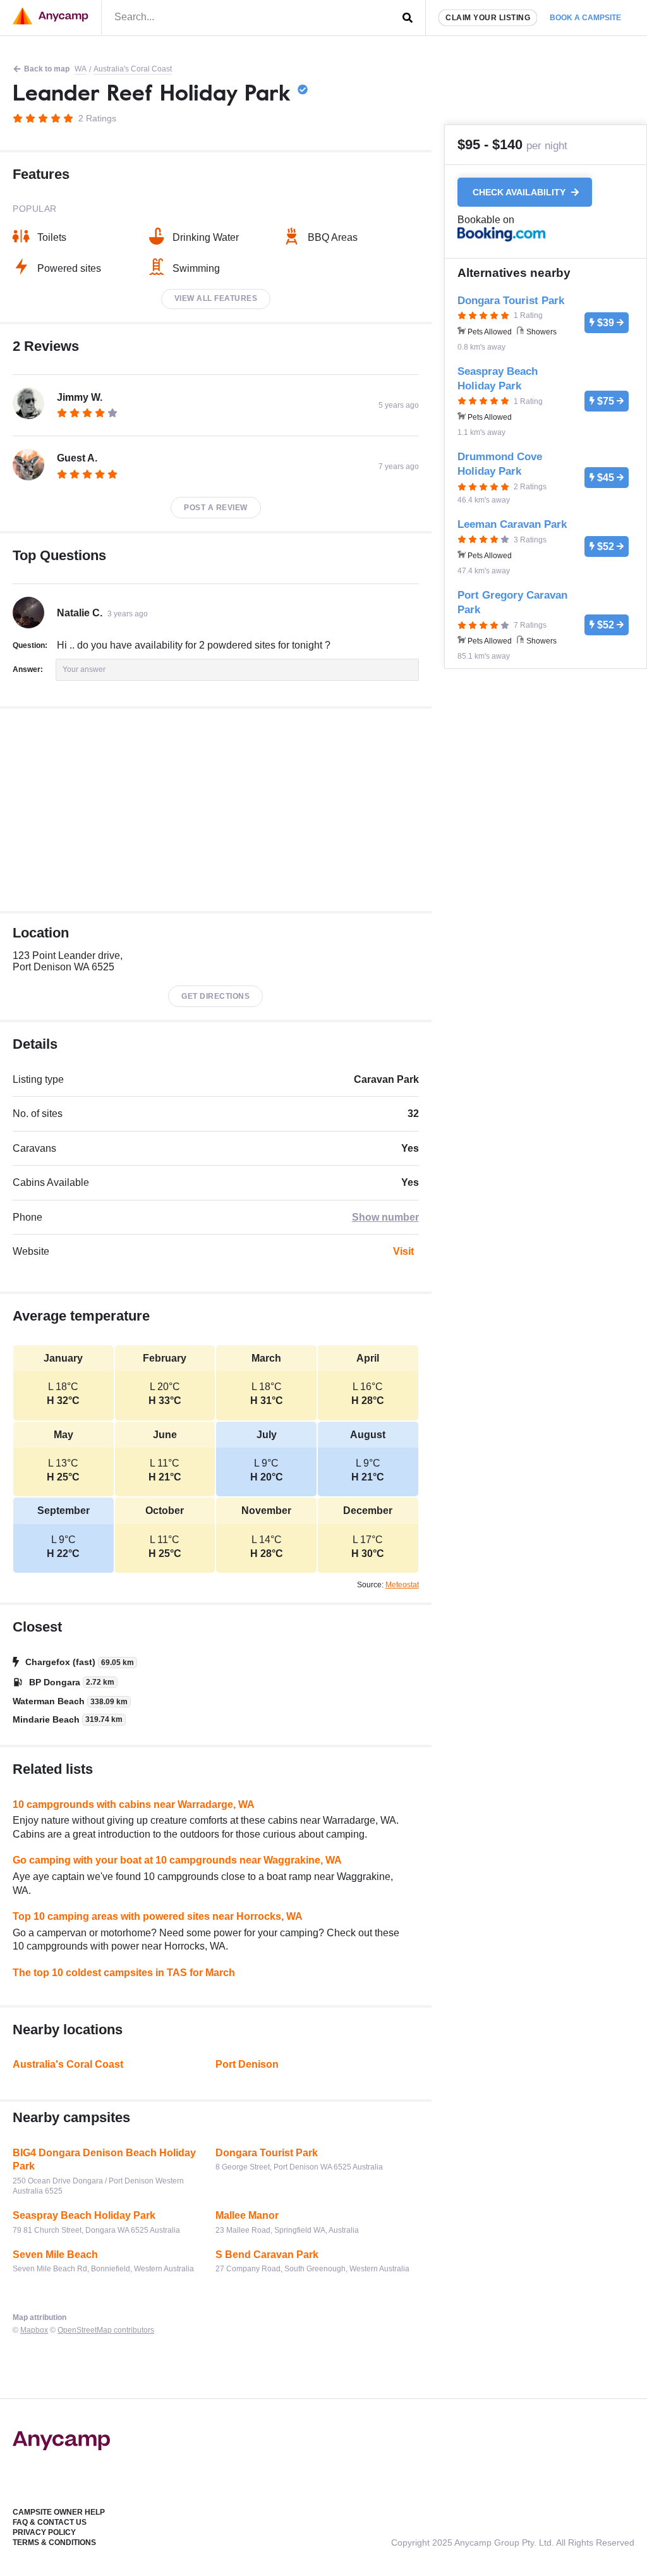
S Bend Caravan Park (267, 2255)
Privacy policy (44, 2532)
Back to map (47, 69)
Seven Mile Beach (55, 2255)
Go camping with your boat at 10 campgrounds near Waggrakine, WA (177, 1860)
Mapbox (34, 2330)
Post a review (216, 508)
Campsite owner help (59, 2512)
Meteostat (402, 1585)
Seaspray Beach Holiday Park (84, 2215)
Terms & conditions (54, 2542)
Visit (403, 1251)
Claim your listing (488, 18)
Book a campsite (585, 18)
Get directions (215, 996)
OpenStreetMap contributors (106, 2330)
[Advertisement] (216, 810)
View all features (216, 298)
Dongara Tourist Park (267, 2153)
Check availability (520, 192)
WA (81, 69)
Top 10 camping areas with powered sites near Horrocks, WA (158, 1916)
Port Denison (247, 2064)
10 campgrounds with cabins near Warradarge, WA (134, 1804)
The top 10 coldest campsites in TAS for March (124, 1973)
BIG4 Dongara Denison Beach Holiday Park (104, 2160)
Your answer (84, 669)
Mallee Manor (247, 2215)
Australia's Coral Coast (133, 69)
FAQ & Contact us (50, 2522)
